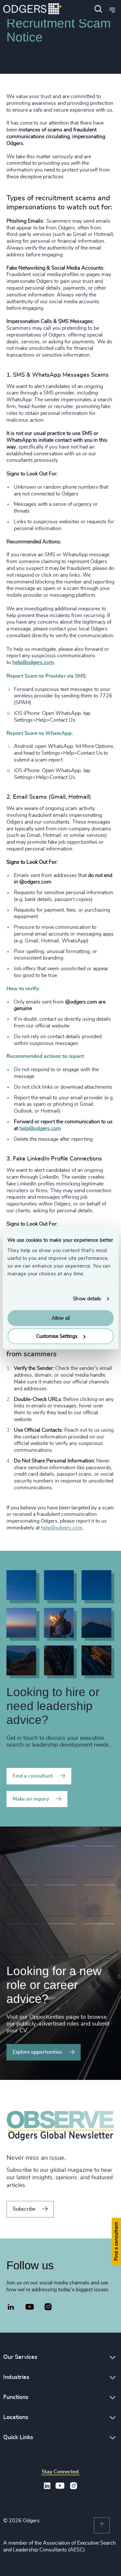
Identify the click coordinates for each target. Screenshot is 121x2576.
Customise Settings (57, 1336)
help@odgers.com (33, 662)
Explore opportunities (37, 2052)
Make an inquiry (31, 1799)
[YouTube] (30, 2307)
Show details (87, 1299)
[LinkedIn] (11, 2308)
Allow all (61, 1318)
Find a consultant (33, 1776)
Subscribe (24, 2209)
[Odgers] (32, 10)
